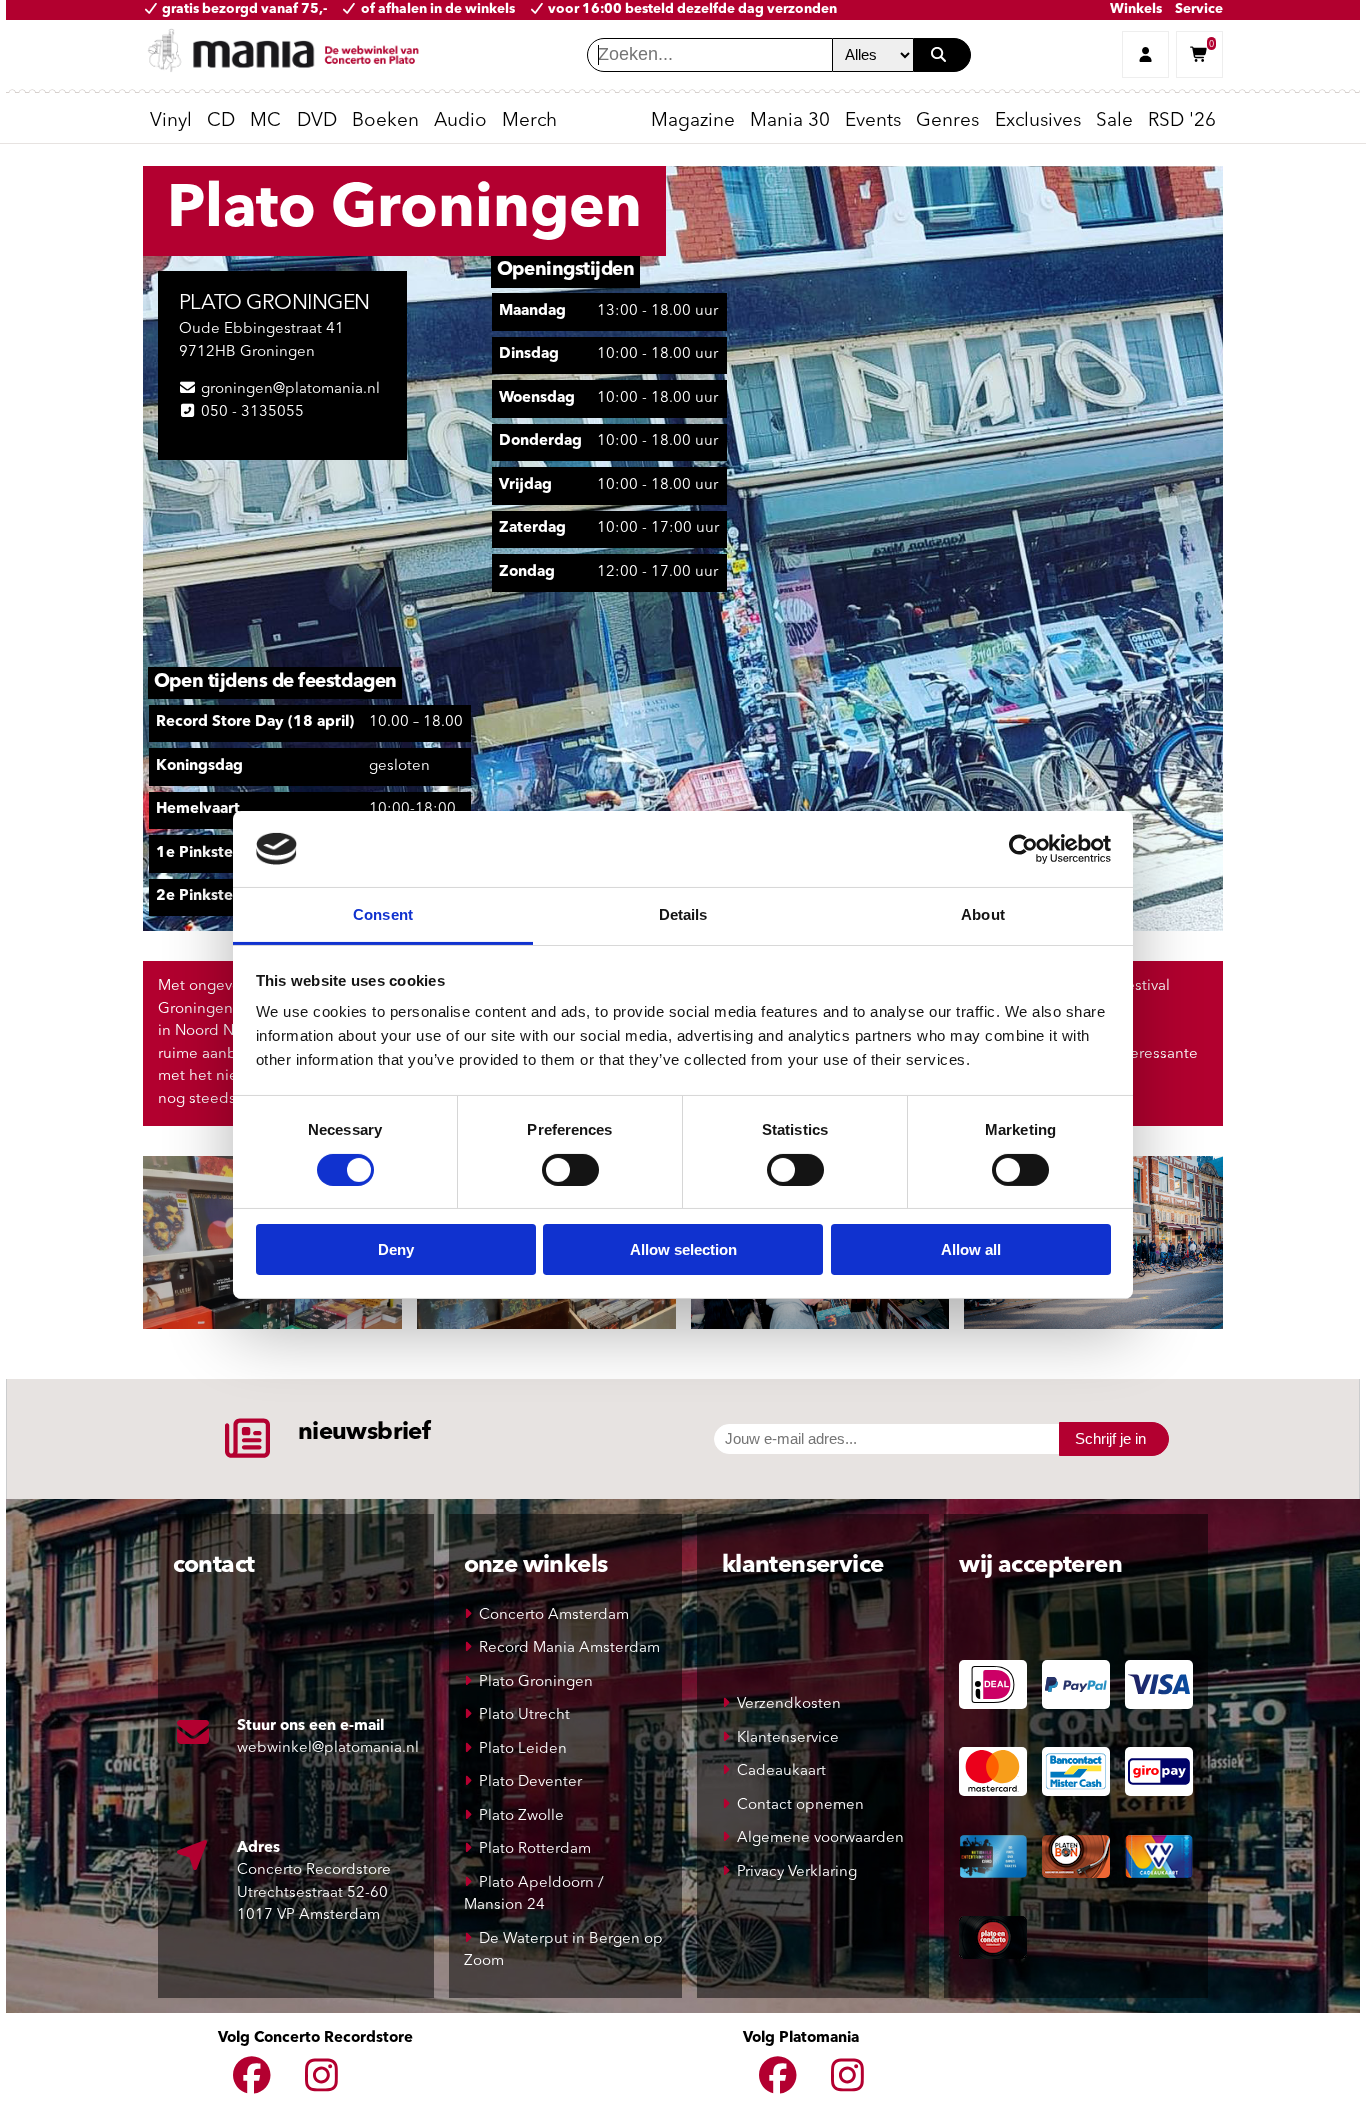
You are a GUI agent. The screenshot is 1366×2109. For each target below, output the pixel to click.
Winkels (1136, 9)
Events (873, 121)
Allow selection (683, 1249)
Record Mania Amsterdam (569, 1648)
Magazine (693, 121)
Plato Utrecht (524, 1715)
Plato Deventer (530, 1782)
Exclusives (1038, 121)
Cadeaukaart (781, 1771)
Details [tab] (683, 914)
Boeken (385, 121)
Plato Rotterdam (535, 1849)
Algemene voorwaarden (820, 1838)
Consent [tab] (383, 914)
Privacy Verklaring (797, 1872)
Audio (460, 121)
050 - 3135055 (252, 412)
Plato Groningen (536, 1682)
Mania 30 (790, 121)
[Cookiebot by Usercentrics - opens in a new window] (1023, 849)
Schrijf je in (1110, 1438)
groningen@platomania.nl (290, 389)
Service (1199, 9)
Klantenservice (788, 1738)
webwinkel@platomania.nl (328, 1748)
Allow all (971, 1249)
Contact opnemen (800, 1805)
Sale (1114, 121)
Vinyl (171, 121)
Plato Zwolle (521, 1816)
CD (221, 121)
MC (265, 121)
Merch (529, 121)
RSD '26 (1182, 121)
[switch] (570, 1170)
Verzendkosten (789, 1704)
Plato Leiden (523, 1749)
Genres (947, 121)
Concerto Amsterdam (554, 1615)
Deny (396, 1249)
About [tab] (983, 914)
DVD (317, 121)
